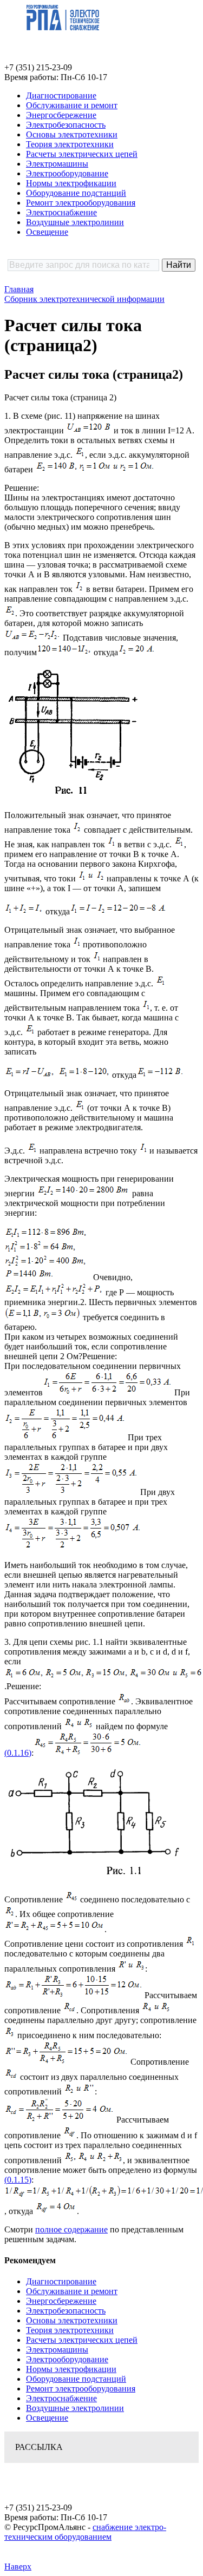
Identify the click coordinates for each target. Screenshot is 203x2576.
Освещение (47, 232)
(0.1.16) (18, 1753)
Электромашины (57, 164)
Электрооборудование (67, 173)
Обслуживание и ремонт (72, 105)
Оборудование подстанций (76, 193)
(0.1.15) (18, 2180)
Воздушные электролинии (75, 222)
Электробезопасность (66, 125)
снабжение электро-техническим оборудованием (85, 2532)
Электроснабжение (61, 212)
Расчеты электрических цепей (82, 154)
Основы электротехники (72, 134)
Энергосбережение (61, 115)
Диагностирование (61, 95)
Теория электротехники (70, 144)
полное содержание (71, 2229)
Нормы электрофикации (71, 183)
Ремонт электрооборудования (81, 203)
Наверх (18, 2567)
